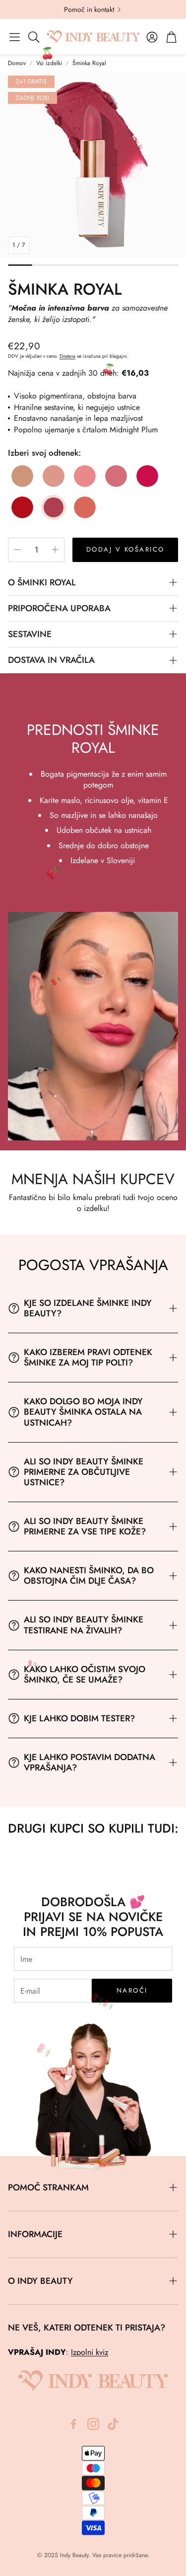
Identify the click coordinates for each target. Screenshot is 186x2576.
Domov (17, 63)
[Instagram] (93, 2424)
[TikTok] (113, 2424)
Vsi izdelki (49, 63)
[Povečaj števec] (55, 550)
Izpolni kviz (90, 2352)
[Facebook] (73, 2424)
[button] (15, 37)
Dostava (67, 356)
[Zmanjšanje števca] (17, 550)
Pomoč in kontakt (89, 9)
